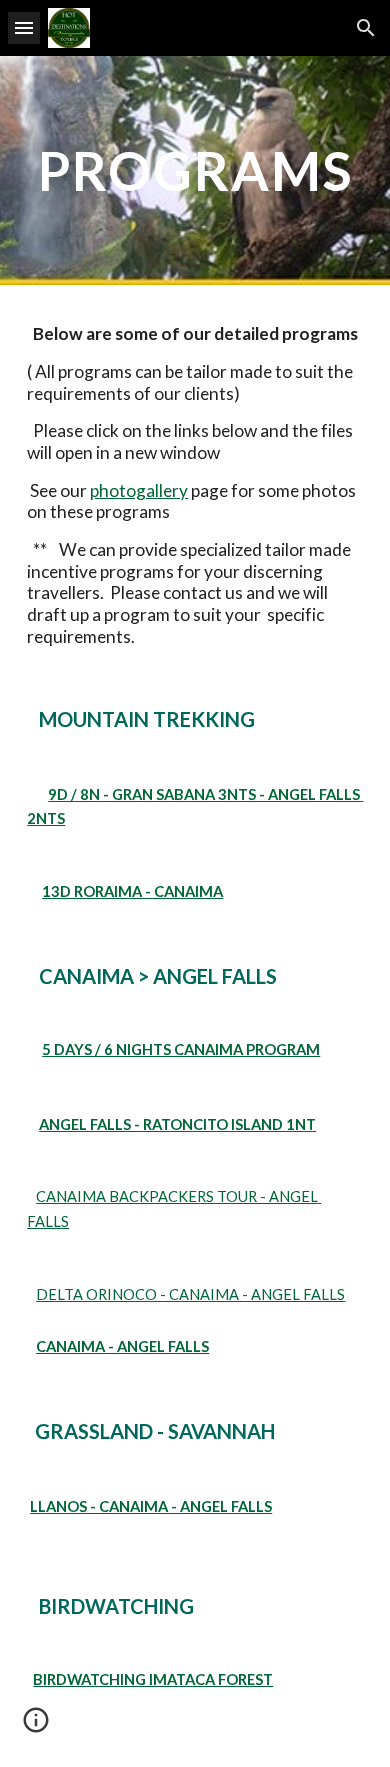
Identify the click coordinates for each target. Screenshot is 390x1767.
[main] (195, 170)
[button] (24, 27)
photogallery (139, 490)
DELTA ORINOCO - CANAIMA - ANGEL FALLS (190, 1294)
